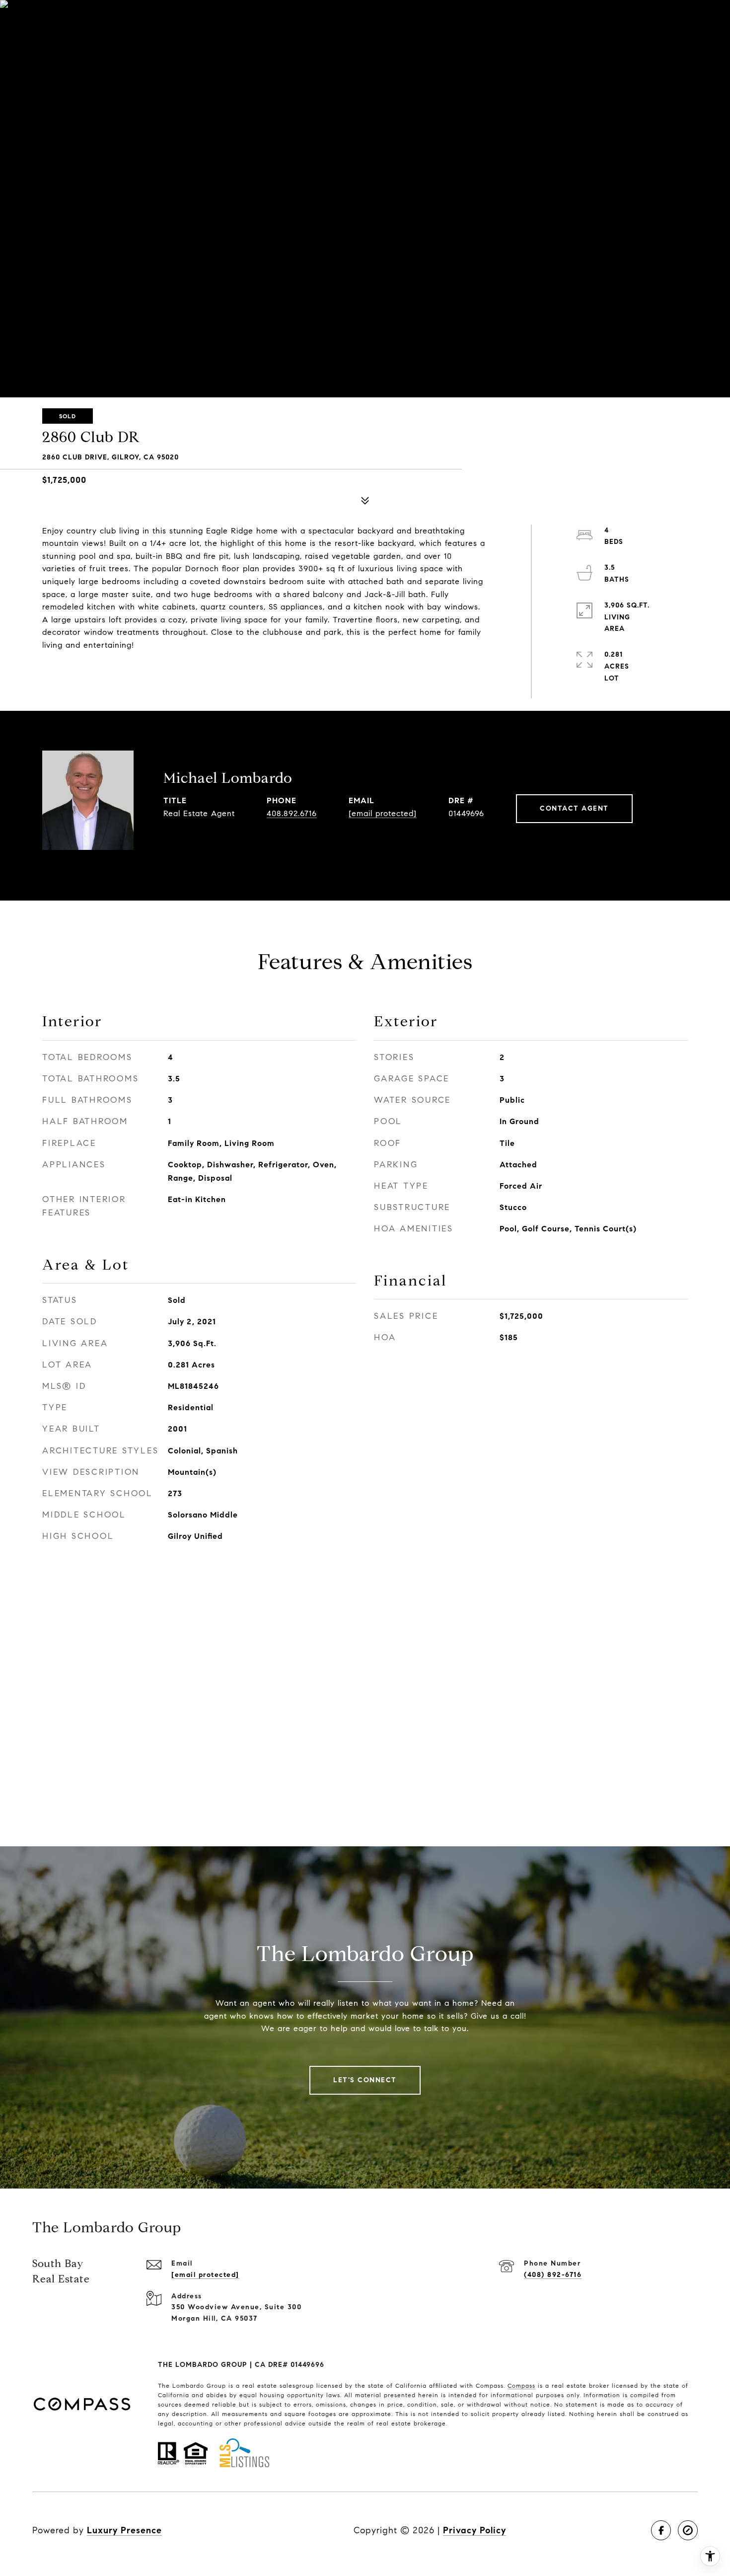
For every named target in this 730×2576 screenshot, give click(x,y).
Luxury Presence (124, 2530)
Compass (521, 2386)
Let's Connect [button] (365, 2080)
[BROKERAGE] (688, 2530)
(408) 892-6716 (553, 2275)
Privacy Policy (474, 2530)
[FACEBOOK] (661, 2530)
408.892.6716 (292, 813)
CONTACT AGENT (574, 808)
